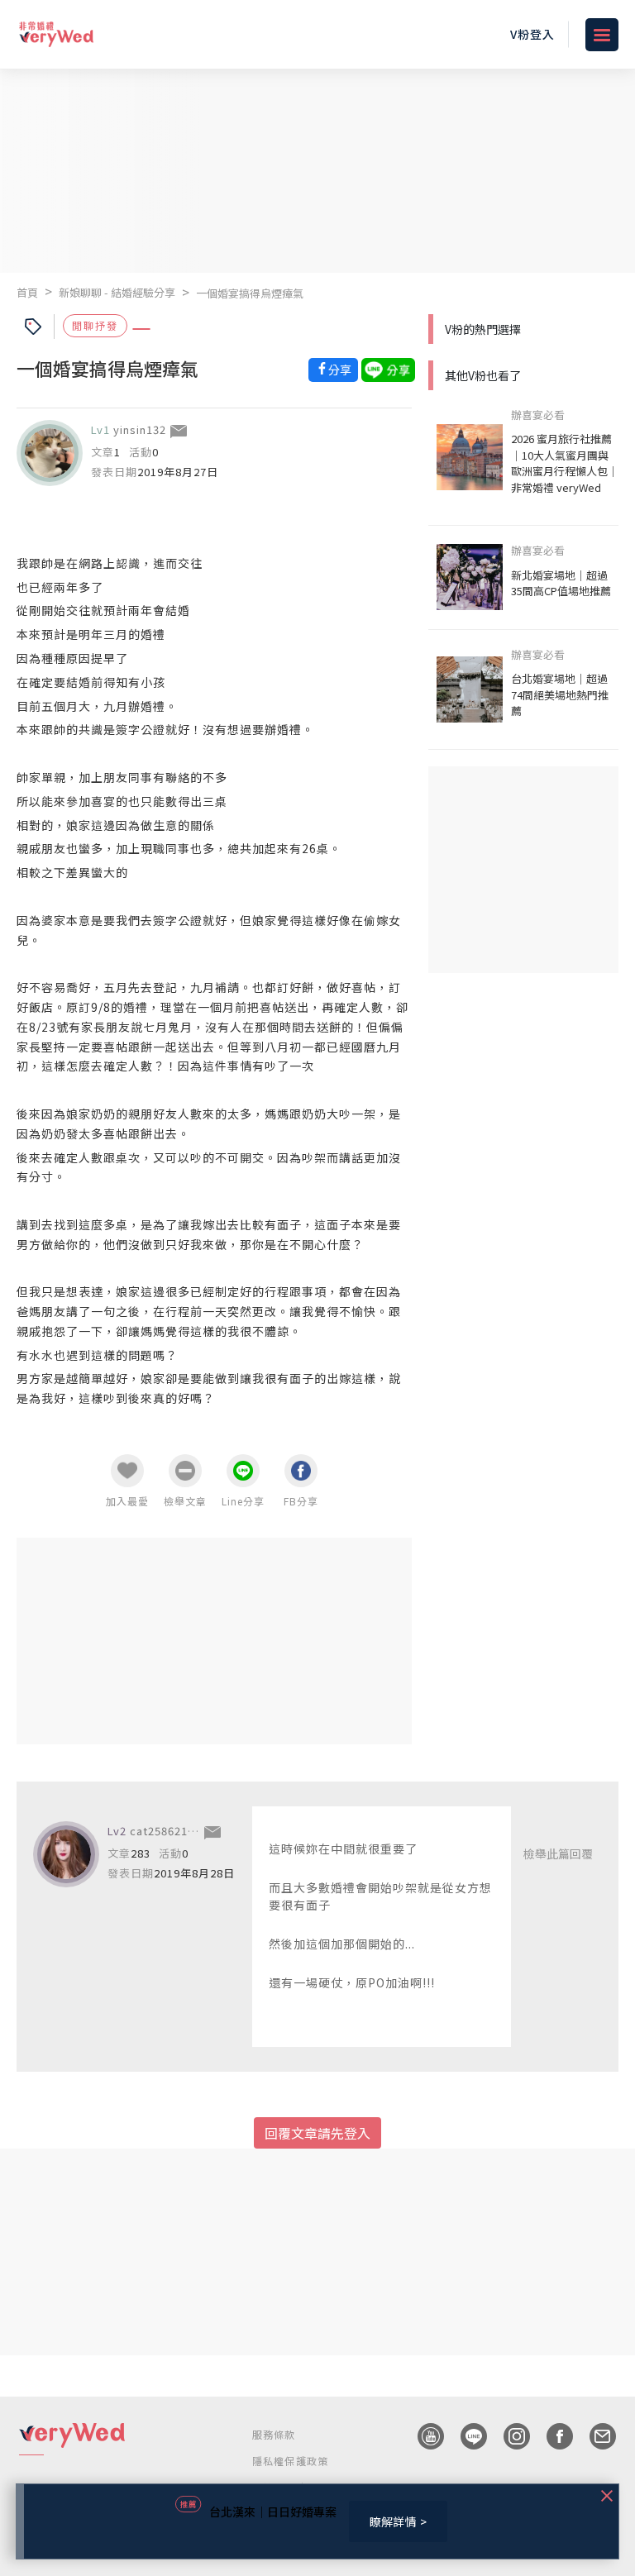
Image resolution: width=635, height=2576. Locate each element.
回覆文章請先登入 (317, 2133)
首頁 (27, 292)
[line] (466, 2436)
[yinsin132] (50, 453)
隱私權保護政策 (290, 2461)
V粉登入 (532, 34)
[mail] (594, 2436)
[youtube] (423, 2436)
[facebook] (551, 2436)
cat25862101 (165, 1831)
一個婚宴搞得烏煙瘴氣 (250, 293)
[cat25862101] (66, 1854)
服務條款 (274, 2434)
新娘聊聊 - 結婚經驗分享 (117, 292)
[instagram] (508, 2436)
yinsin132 (140, 429)
